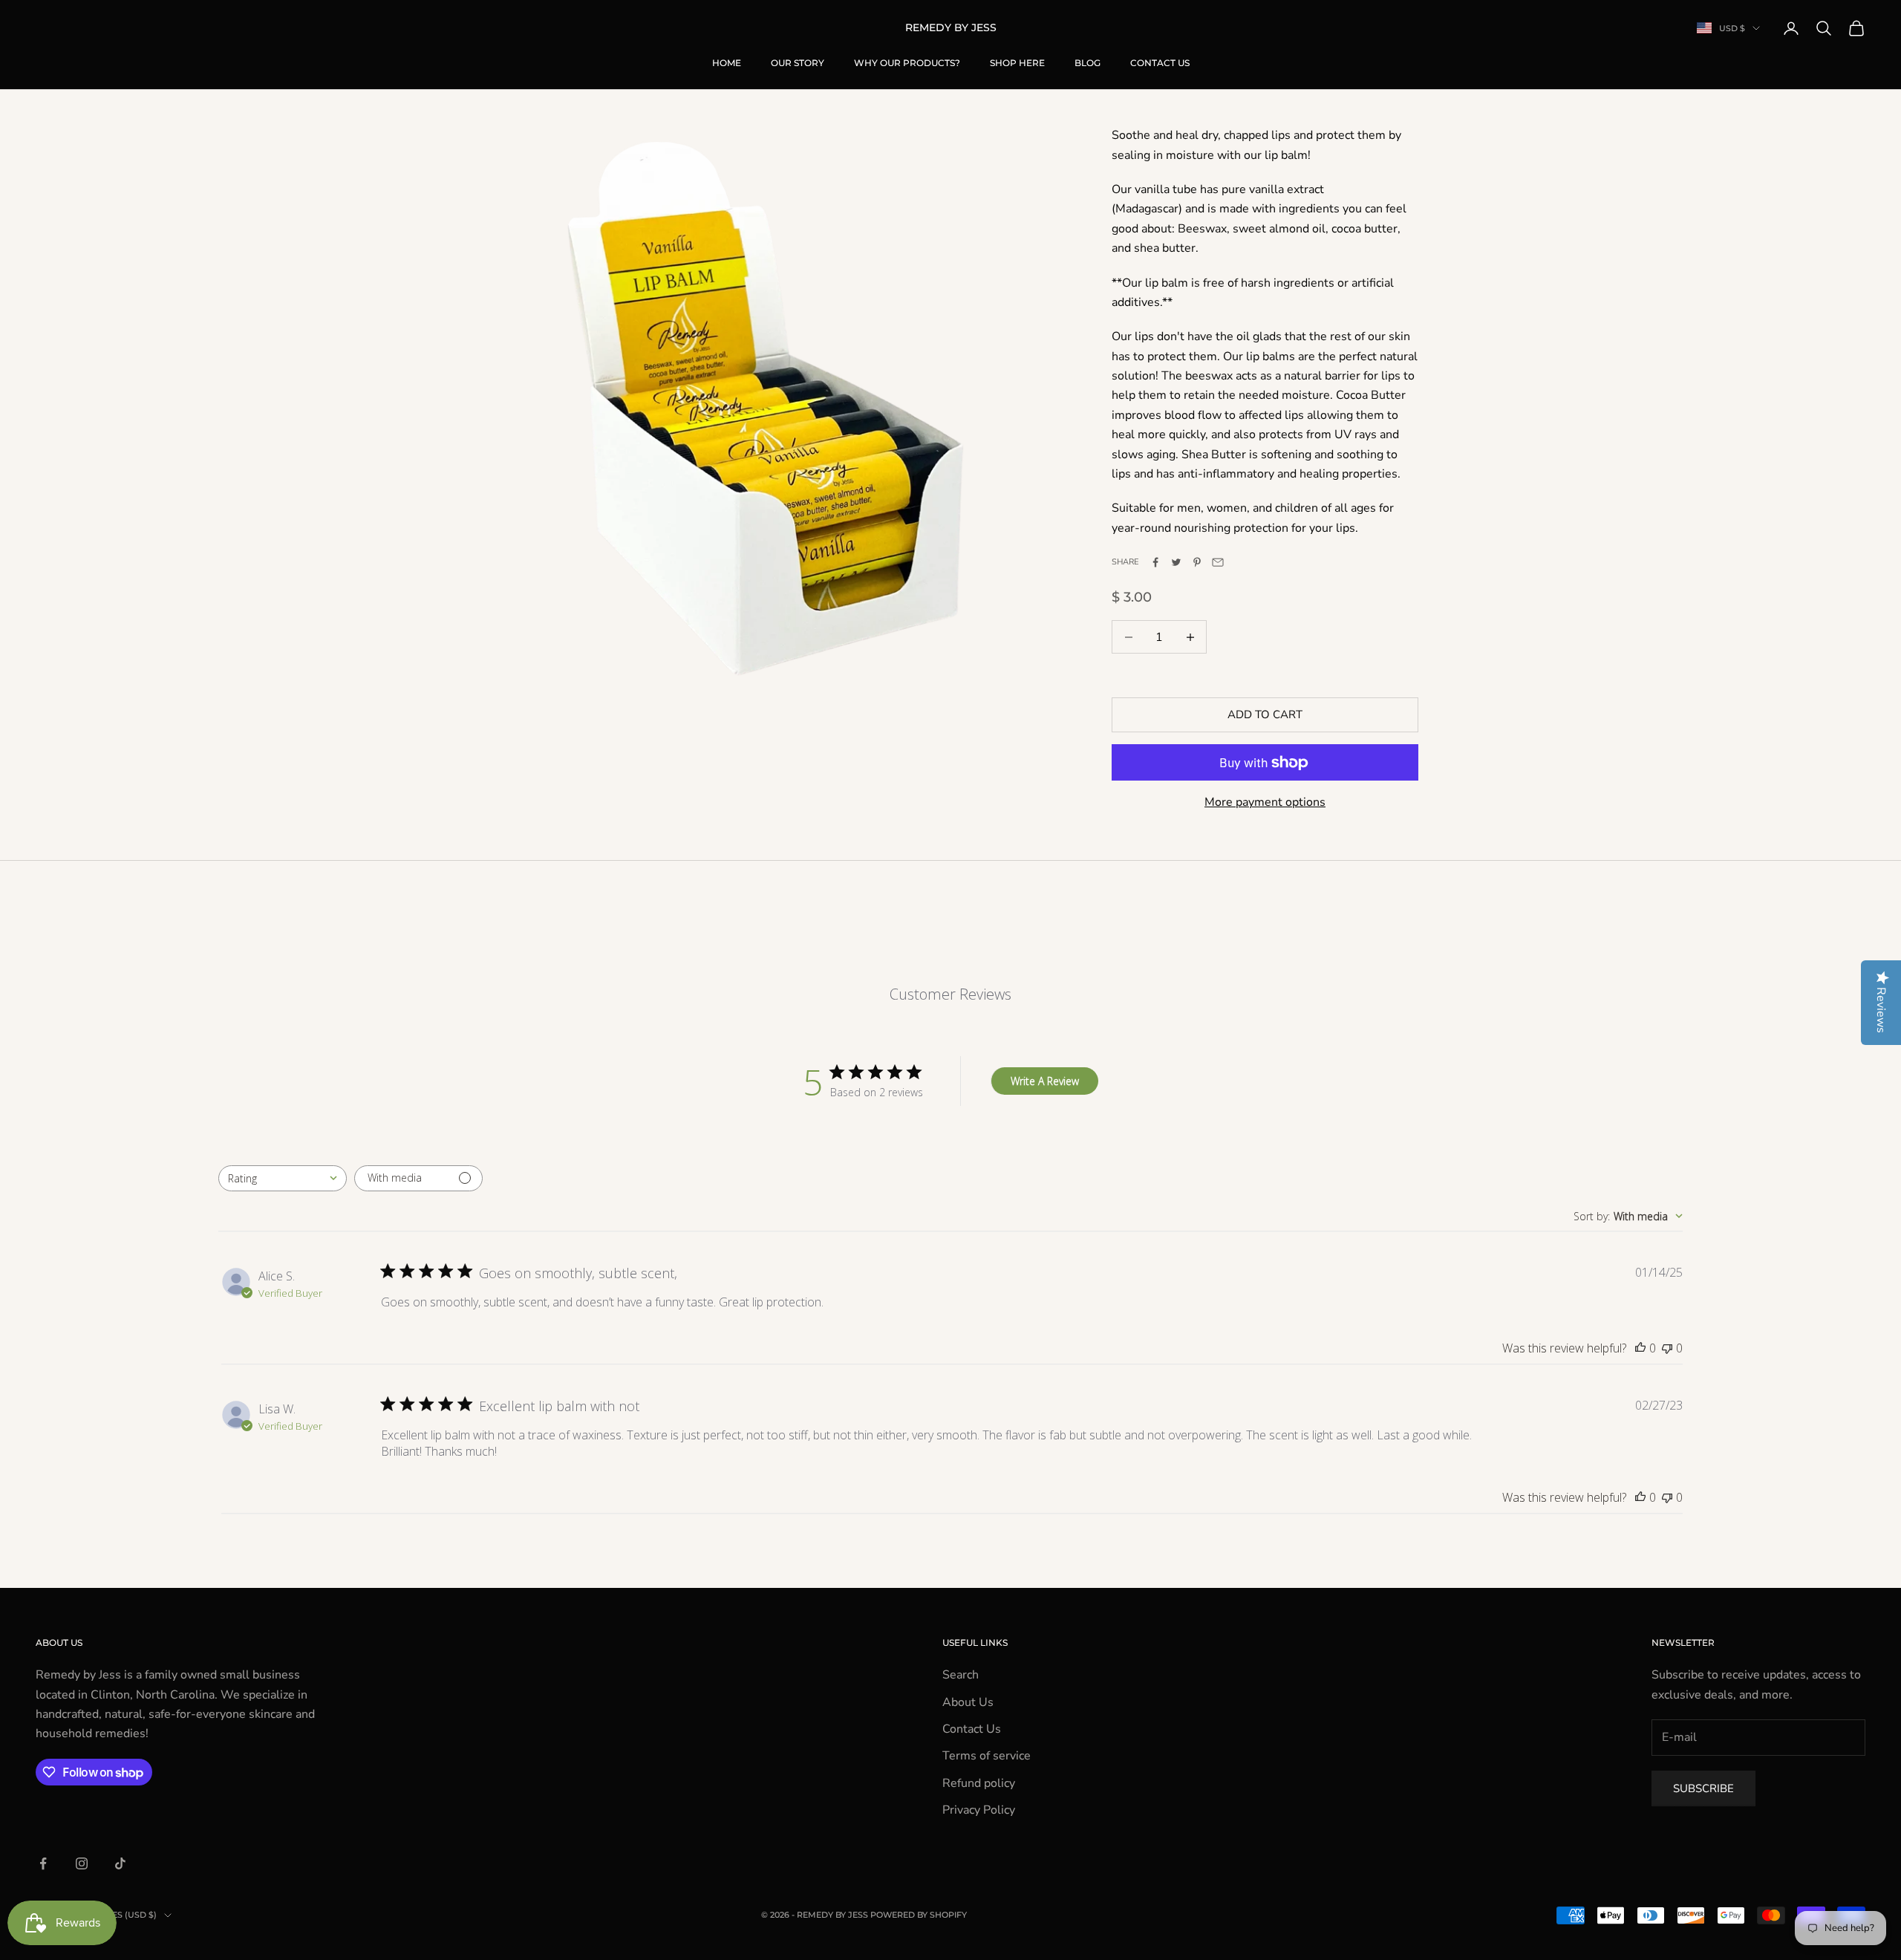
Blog (1088, 63)
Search (961, 1675)
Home (727, 63)
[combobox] (283, 1178)
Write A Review (1045, 1081)
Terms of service (987, 1756)
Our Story (798, 63)
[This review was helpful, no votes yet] (1640, 1348)
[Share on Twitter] (1176, 562)
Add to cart (1265, 714)
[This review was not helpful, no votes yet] (1667, 1348)
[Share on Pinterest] (1197, 562)
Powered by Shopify (919, 1915)
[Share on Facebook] (1155, 562)
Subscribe (1703, 1788)
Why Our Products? (907, 63)
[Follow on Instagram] (82, 1863)
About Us (968, 1702)
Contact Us (1160, 63)
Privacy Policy (979, 1810)
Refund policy (979, 1783)
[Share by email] (1218, 562)
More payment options (1265, 802)
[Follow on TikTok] (120, 1863)
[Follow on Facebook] (43, 1863)
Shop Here (1017, 63)
